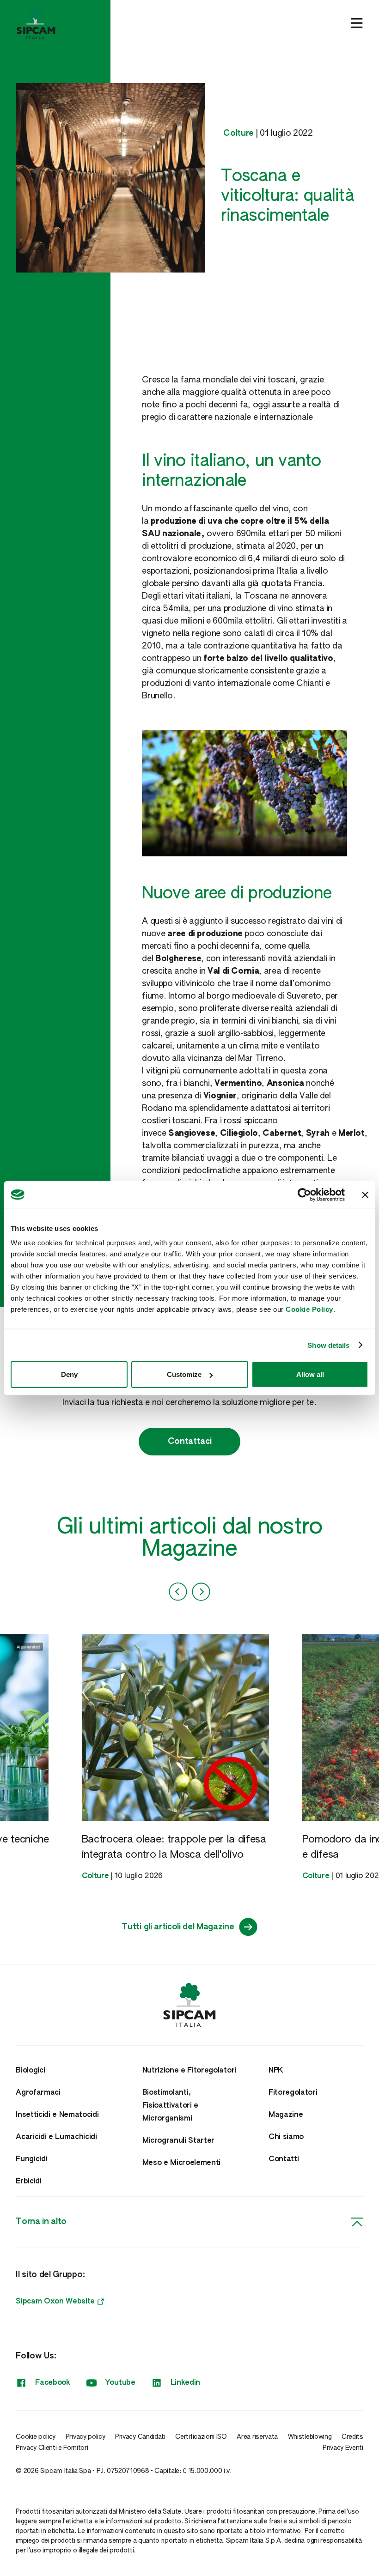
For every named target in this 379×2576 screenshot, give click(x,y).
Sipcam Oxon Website (55, 2302)
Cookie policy (36, 2437)
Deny (69, 1374)
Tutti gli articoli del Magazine (178, 1927)
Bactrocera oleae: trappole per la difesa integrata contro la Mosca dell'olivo (174, 1847)
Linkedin (185, 2383)
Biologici (30, 2071)
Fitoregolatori (293, 2093)
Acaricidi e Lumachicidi (56, 2137)
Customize (184, 1374)
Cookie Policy (309, 1309)
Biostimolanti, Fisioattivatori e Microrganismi (171, 2106)
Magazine (286, 2115)
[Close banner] (365, 1194)
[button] (178, 1592)
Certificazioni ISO (201, 2437)
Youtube (120, 2383)
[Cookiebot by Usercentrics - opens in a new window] (304, 1194)
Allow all (310, 1374)
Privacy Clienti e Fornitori (52, 2448)
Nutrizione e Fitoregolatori (189, 2071)
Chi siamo (286, 2137)
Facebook (52, 2383)
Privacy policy (86, 2437)
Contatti (284, 2159)
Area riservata (257, 2437)
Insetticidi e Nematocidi (57, 2115)
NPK (276, 2071)
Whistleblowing (310, 2437)
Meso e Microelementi (182, 2163)
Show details (328, 1345)
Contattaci (190, 1442)
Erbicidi (28, 2182)
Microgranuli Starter (179, 2141)
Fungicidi (31, 2159)
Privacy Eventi (343, 2448)
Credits (352, 2437)
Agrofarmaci (38, 2093)
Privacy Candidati (140, 2437)
